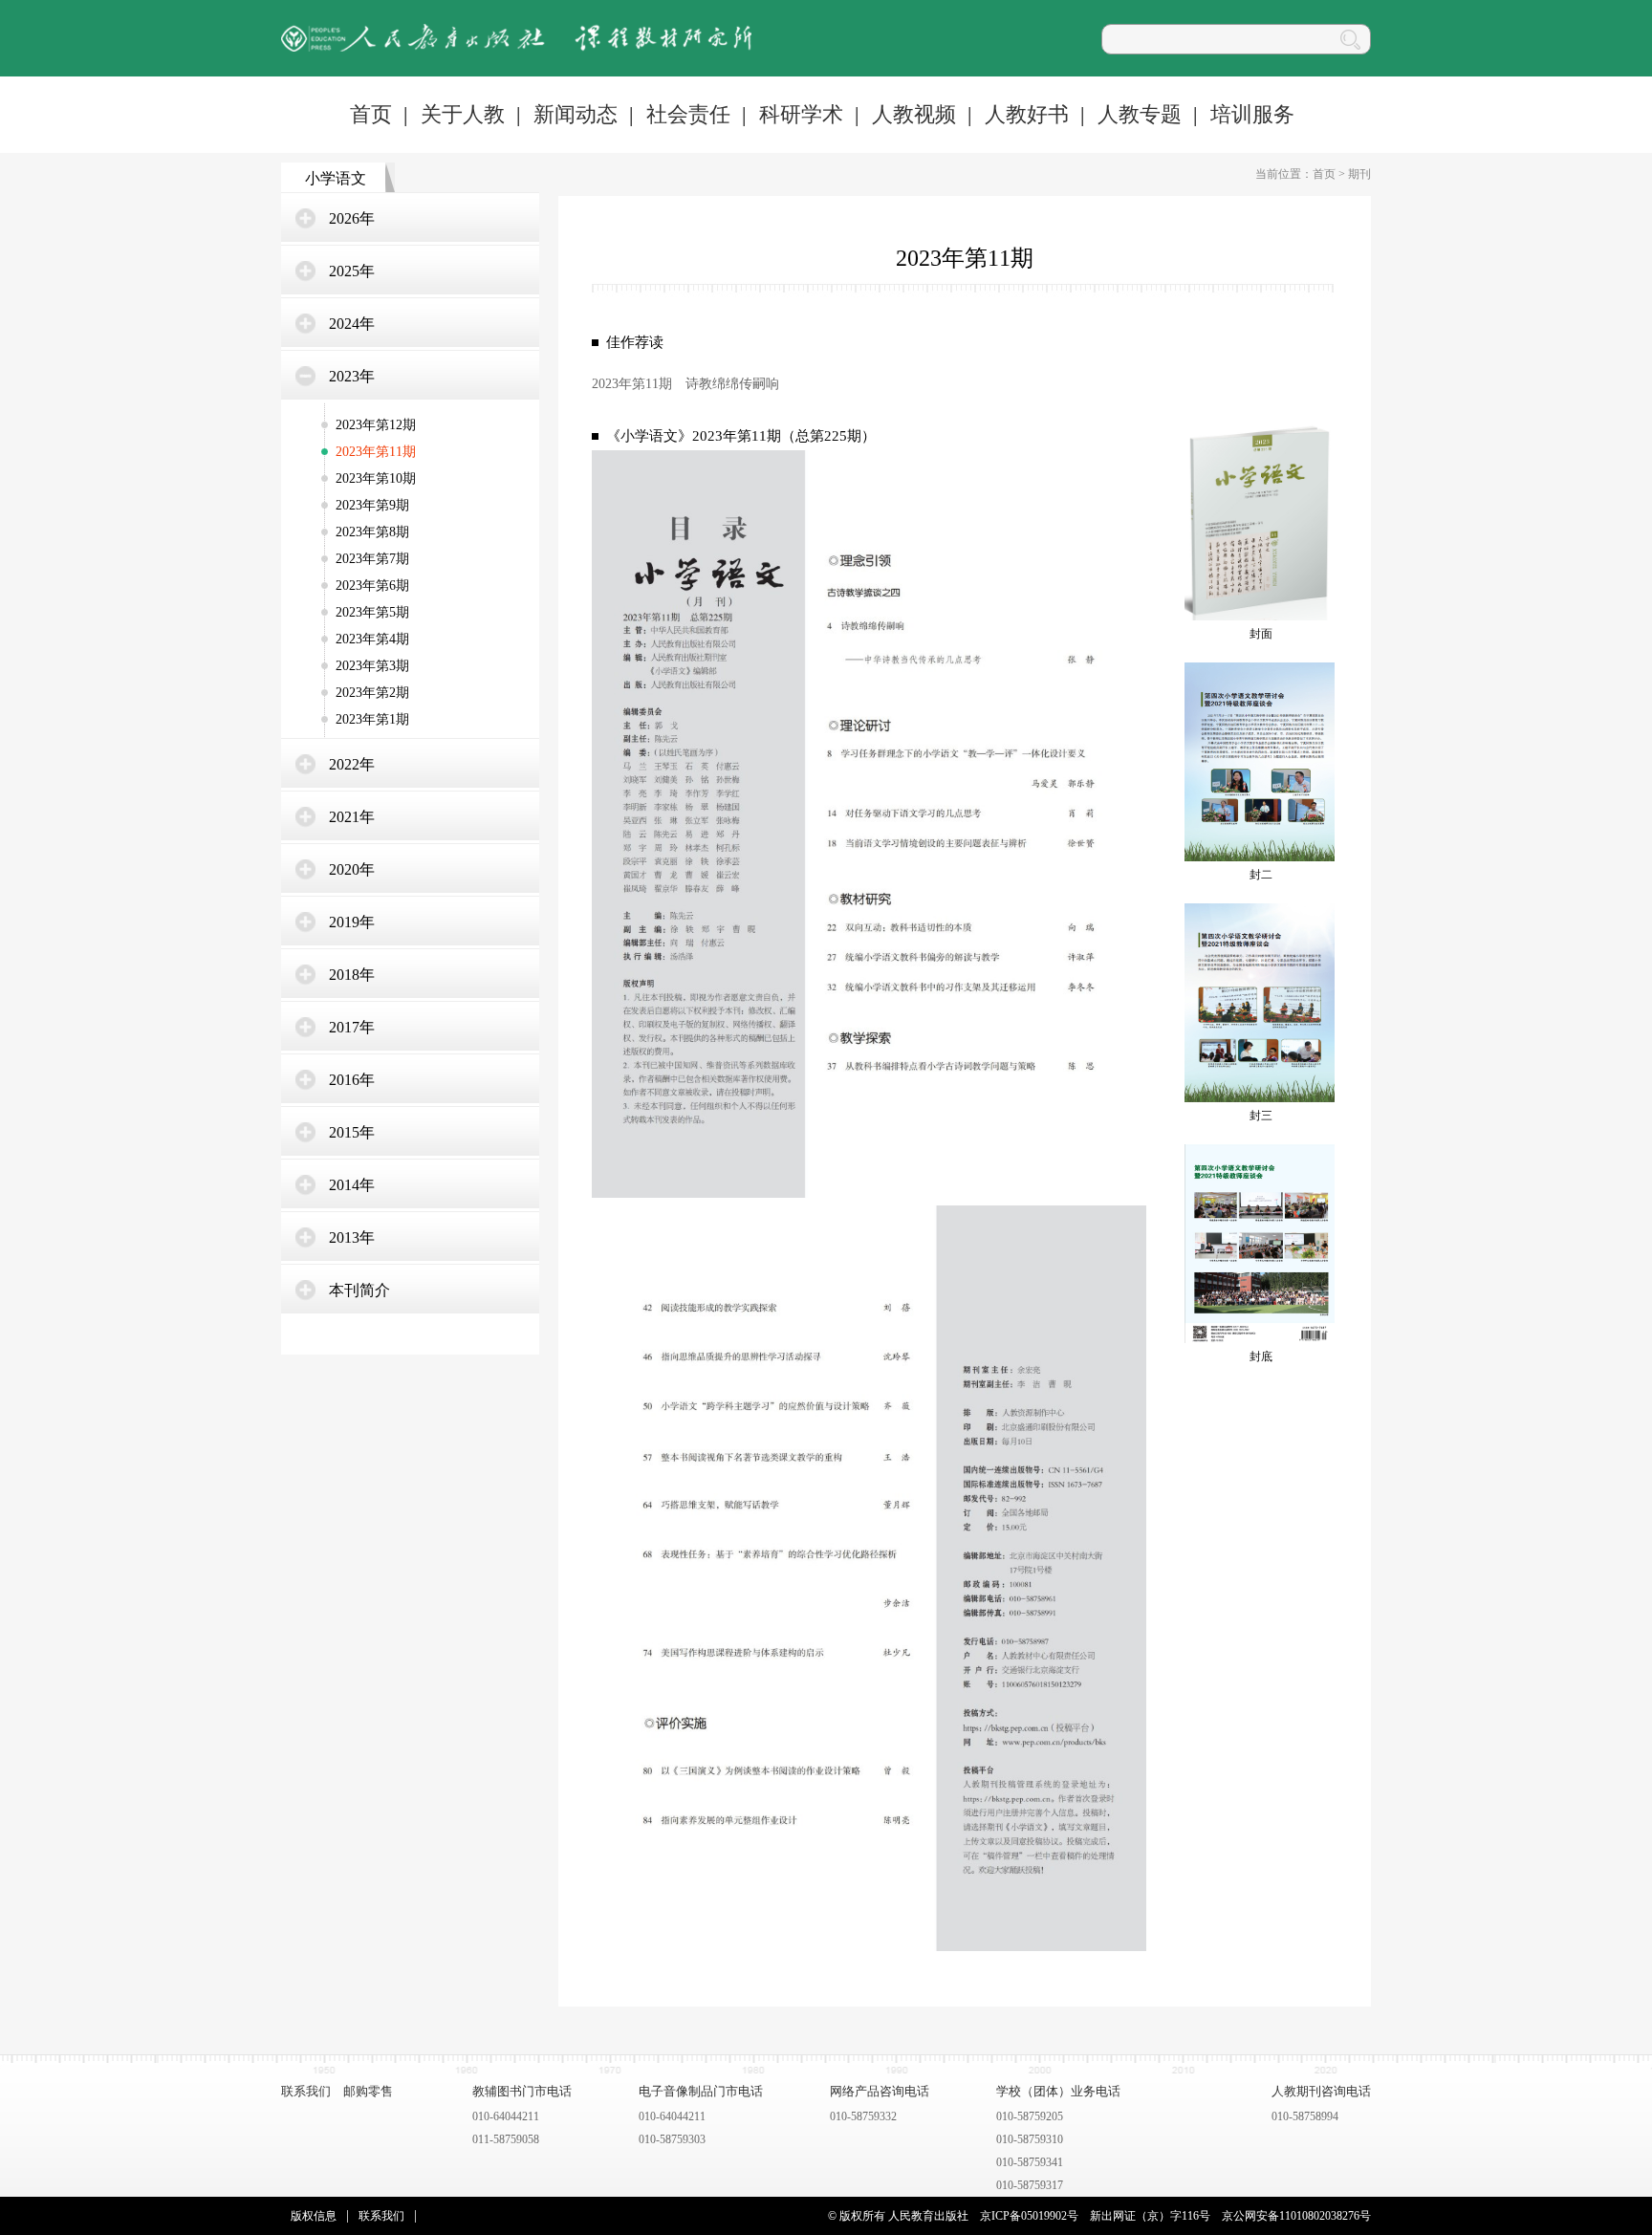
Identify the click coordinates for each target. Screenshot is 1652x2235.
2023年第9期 (372, 505)
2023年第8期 (372, 532)
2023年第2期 (372, 693)
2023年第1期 (372, 719)
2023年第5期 (372, 612)
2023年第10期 (376, 478)
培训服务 (1252, 114)
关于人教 (463, 114)
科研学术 (801, 114)
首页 (371, 114)
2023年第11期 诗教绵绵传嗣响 (685, 384)
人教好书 (1027, 114)
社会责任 (688, 114)
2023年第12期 (376, 425)
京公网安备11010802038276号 (1296, 2216)
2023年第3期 (372, 666)
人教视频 (914, 114)
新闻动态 (576, 114)
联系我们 (306, 2091)
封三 (1261, 1116)
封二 (1261, 875)
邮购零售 (368, 2091)
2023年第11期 (376, 452)
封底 (1261, 1356)
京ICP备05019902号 (1029, 2216)
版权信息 (314, 2216)
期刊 (1359, 174)
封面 (1261, 634)
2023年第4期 (372, 639)
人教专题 (1140, 114)
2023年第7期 (372, 559)
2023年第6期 (372, 586)
